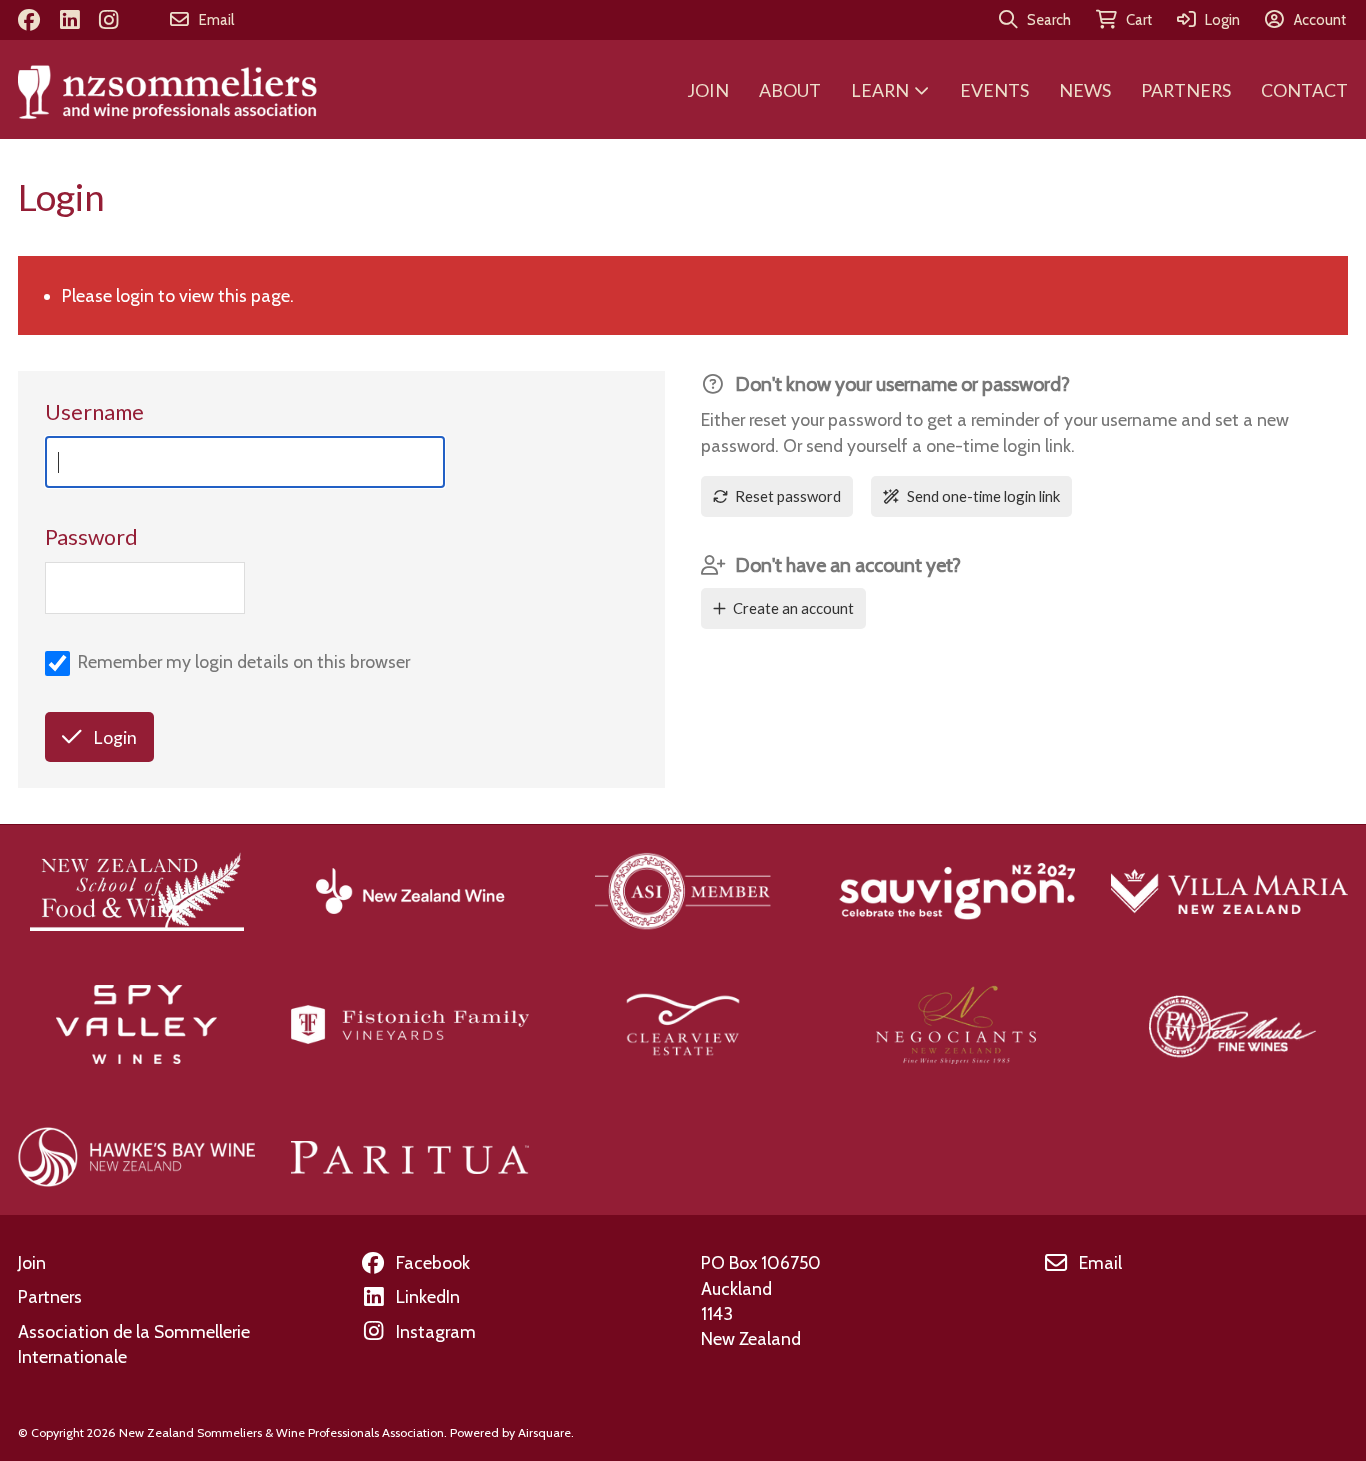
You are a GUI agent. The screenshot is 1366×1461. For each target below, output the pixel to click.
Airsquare (544, 1432)
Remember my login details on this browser (244, 661)
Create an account (793, 608)
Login (115, 737)
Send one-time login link (983, 496)
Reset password (788, 496)
